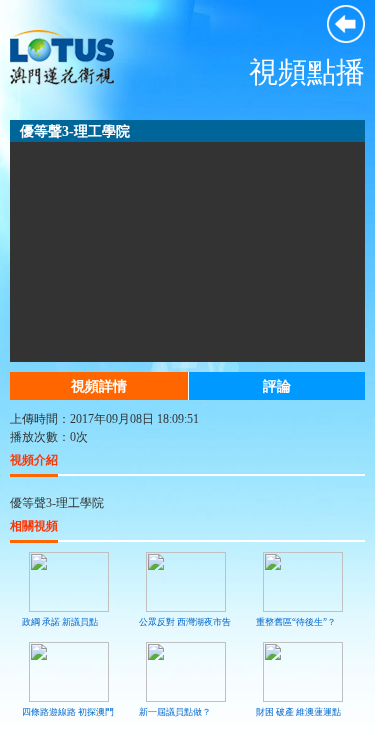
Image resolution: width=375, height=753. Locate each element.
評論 (277, 386)
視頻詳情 (99, 386)
